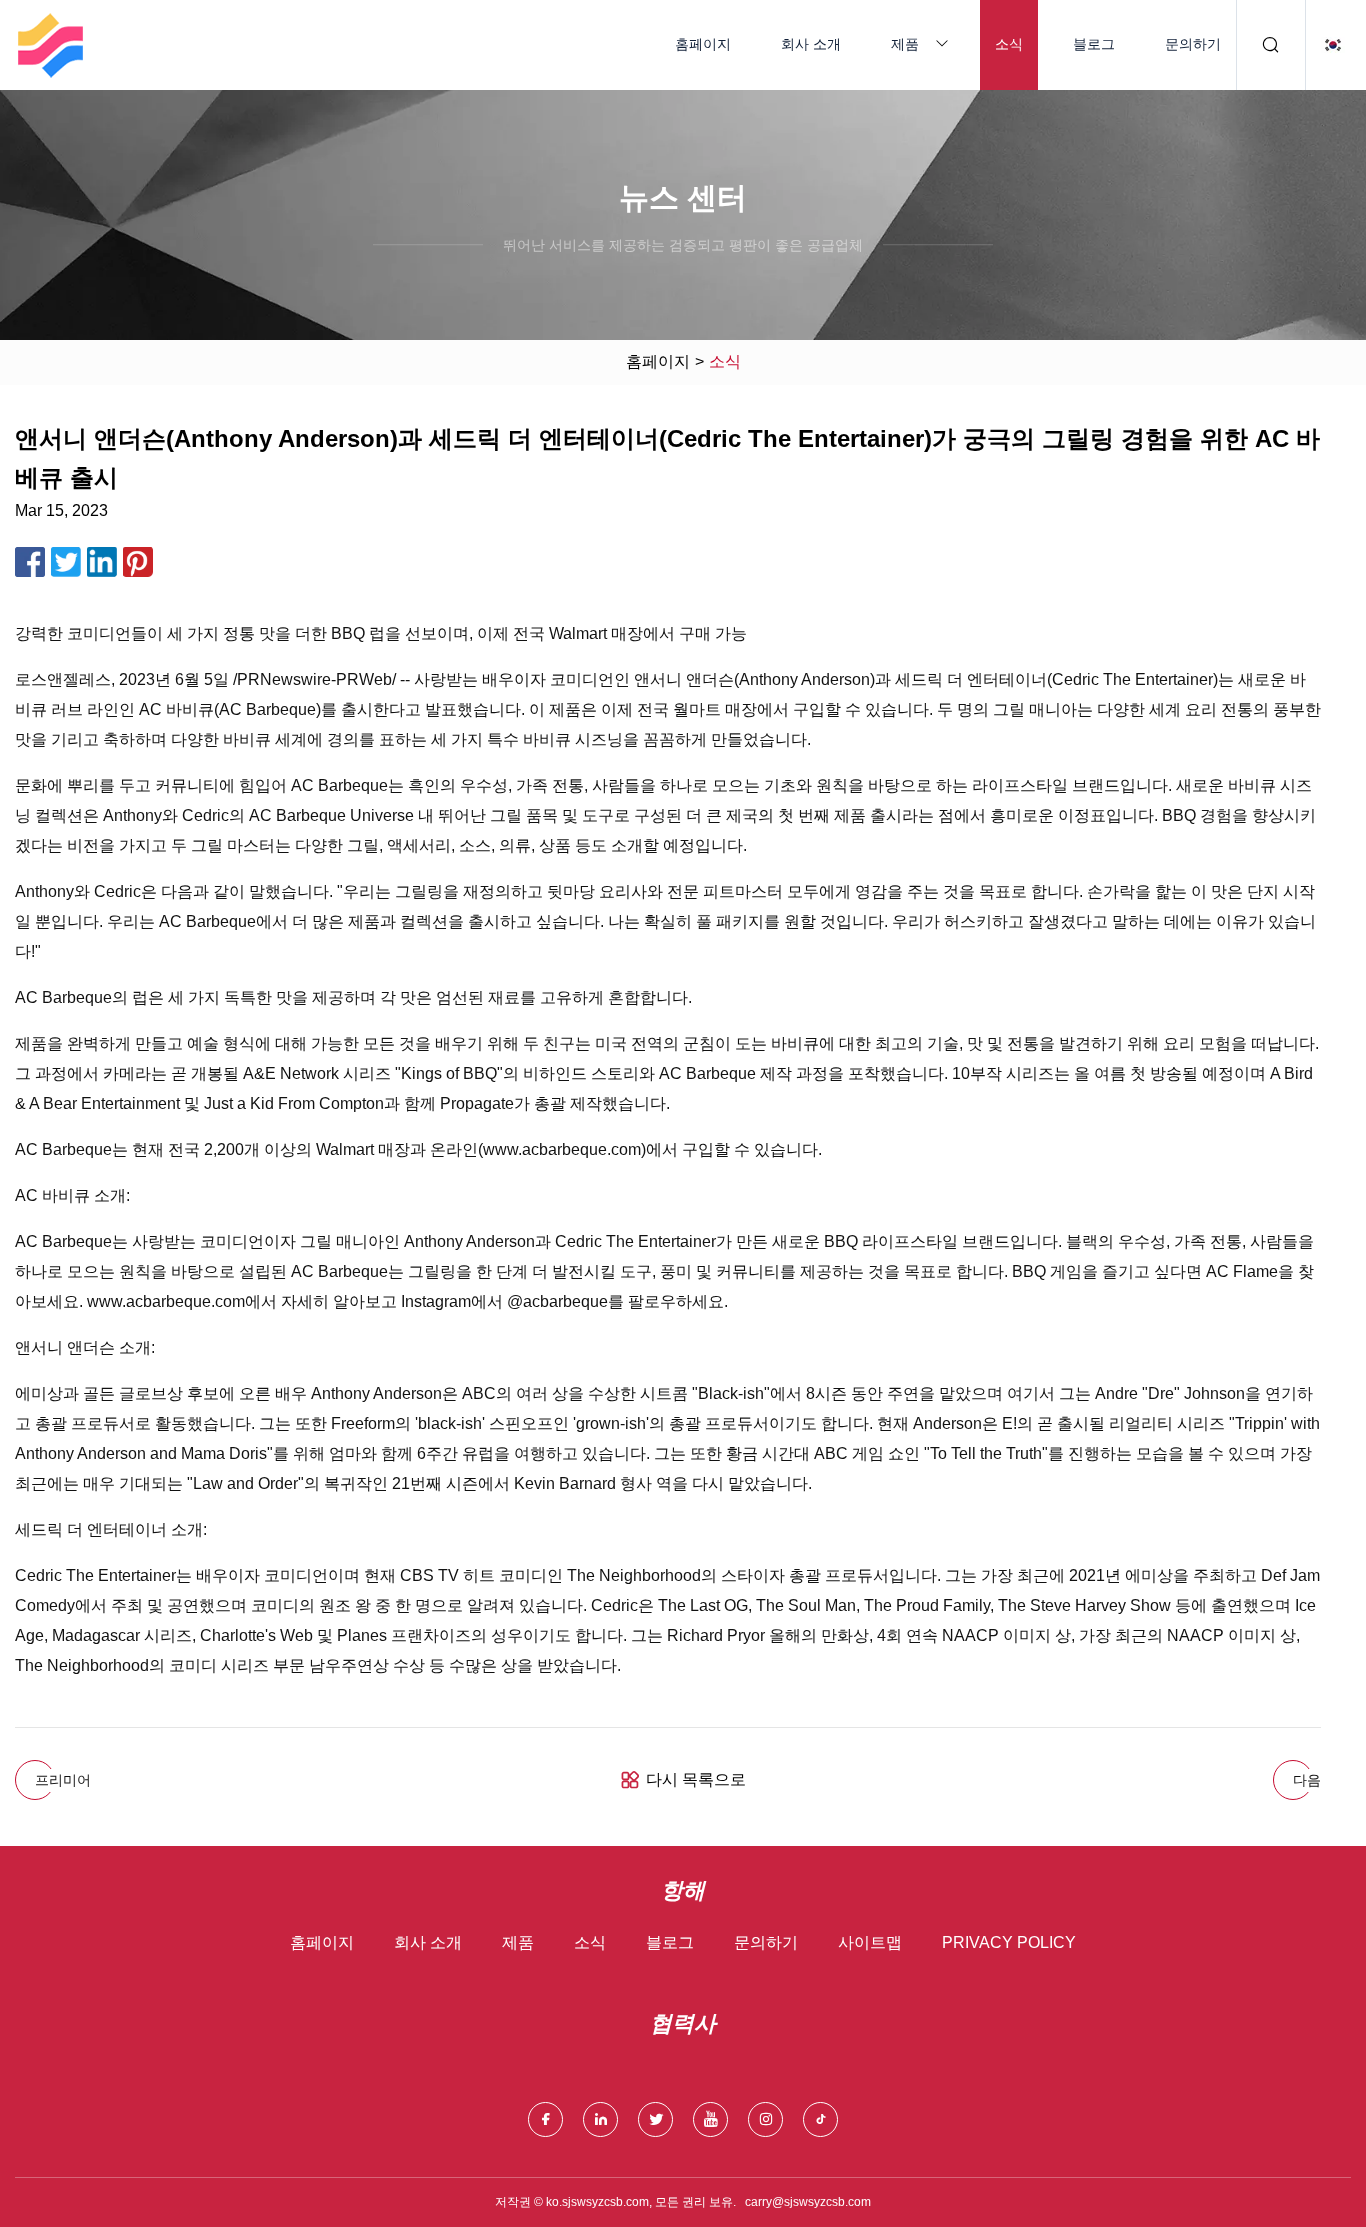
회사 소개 (811, 44)
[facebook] (545, 2119)
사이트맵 (870, 1942)
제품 (905, 44)
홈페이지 (703, 44)
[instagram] (765, 2119)
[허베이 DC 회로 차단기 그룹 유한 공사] (50, 45)
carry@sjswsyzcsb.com (808, 2202)
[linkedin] (600, 2119)
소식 (1009, 44)
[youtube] (710, 2119)
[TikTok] (820, 2119)
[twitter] (655, 2119)
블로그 (1094, 44)
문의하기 (1193, 44)
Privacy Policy (1009, 1942)
